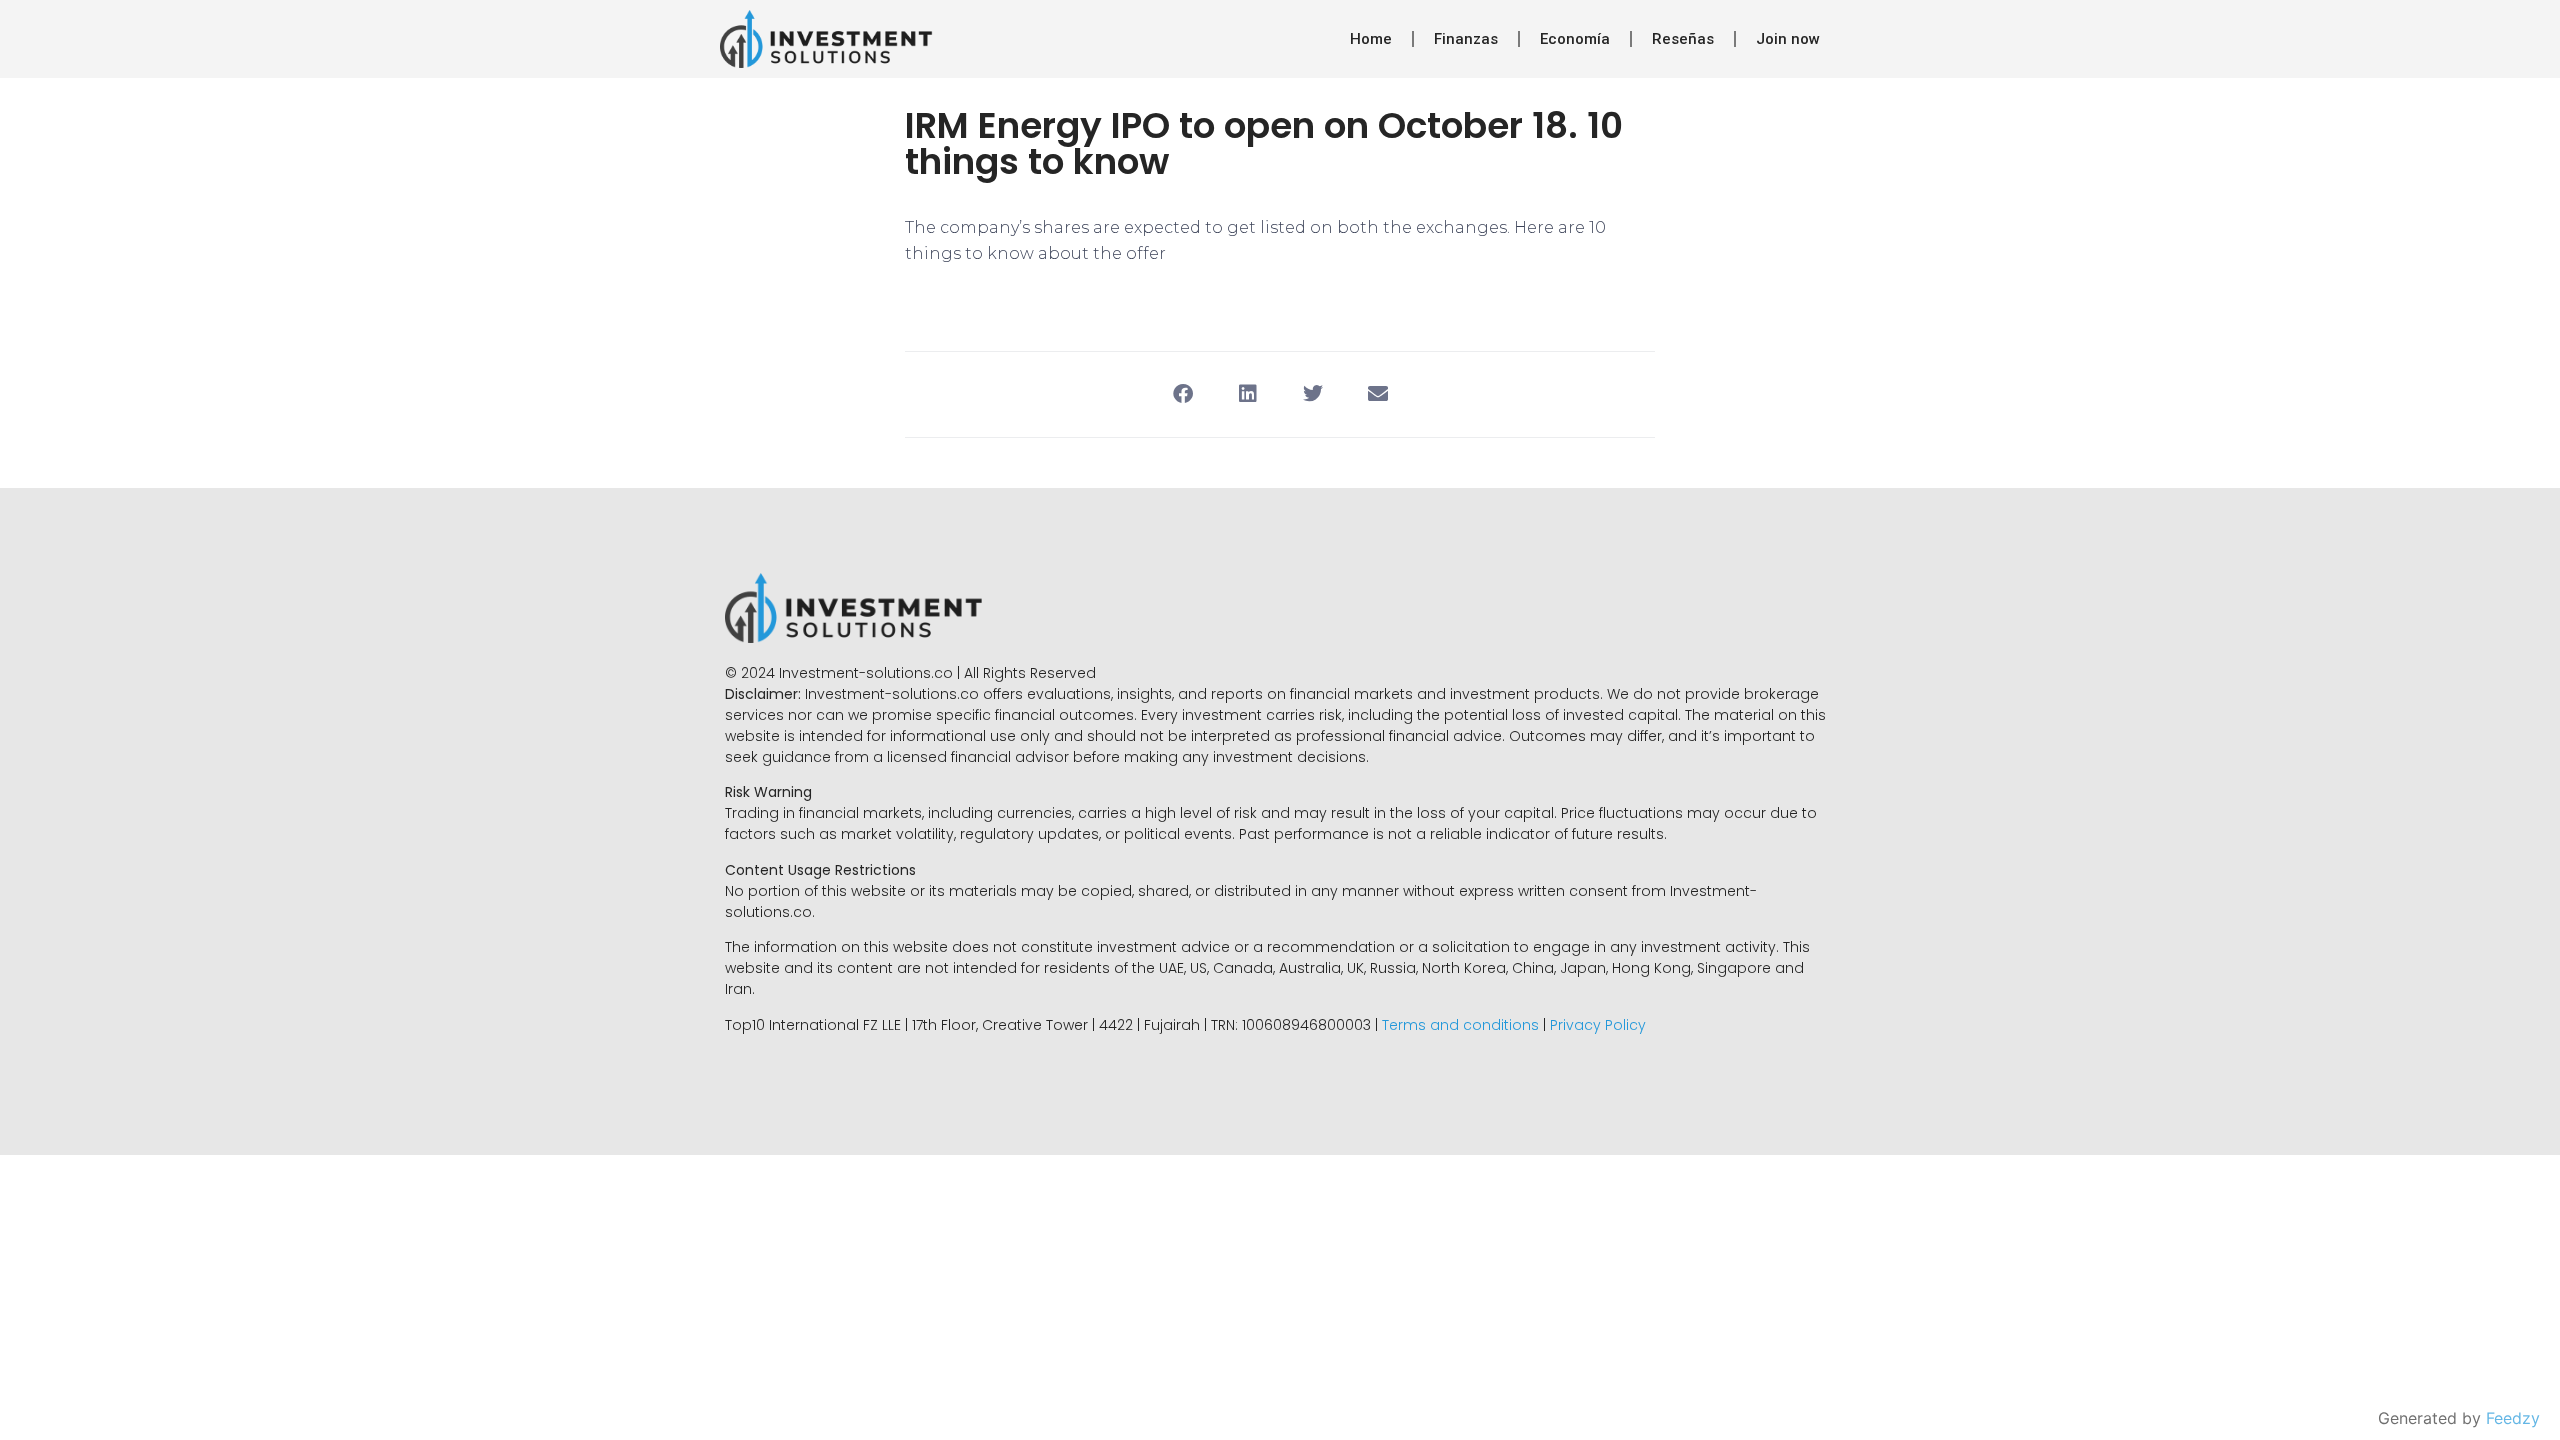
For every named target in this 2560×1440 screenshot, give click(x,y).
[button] (1182, 394)
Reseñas (1683, 39)
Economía (1575, 39)
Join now (1788, 39)
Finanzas (1466, 39)
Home (1371, 39)
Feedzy (2513, 1418)
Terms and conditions (1460, 1025)
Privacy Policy (1598, 1025)
